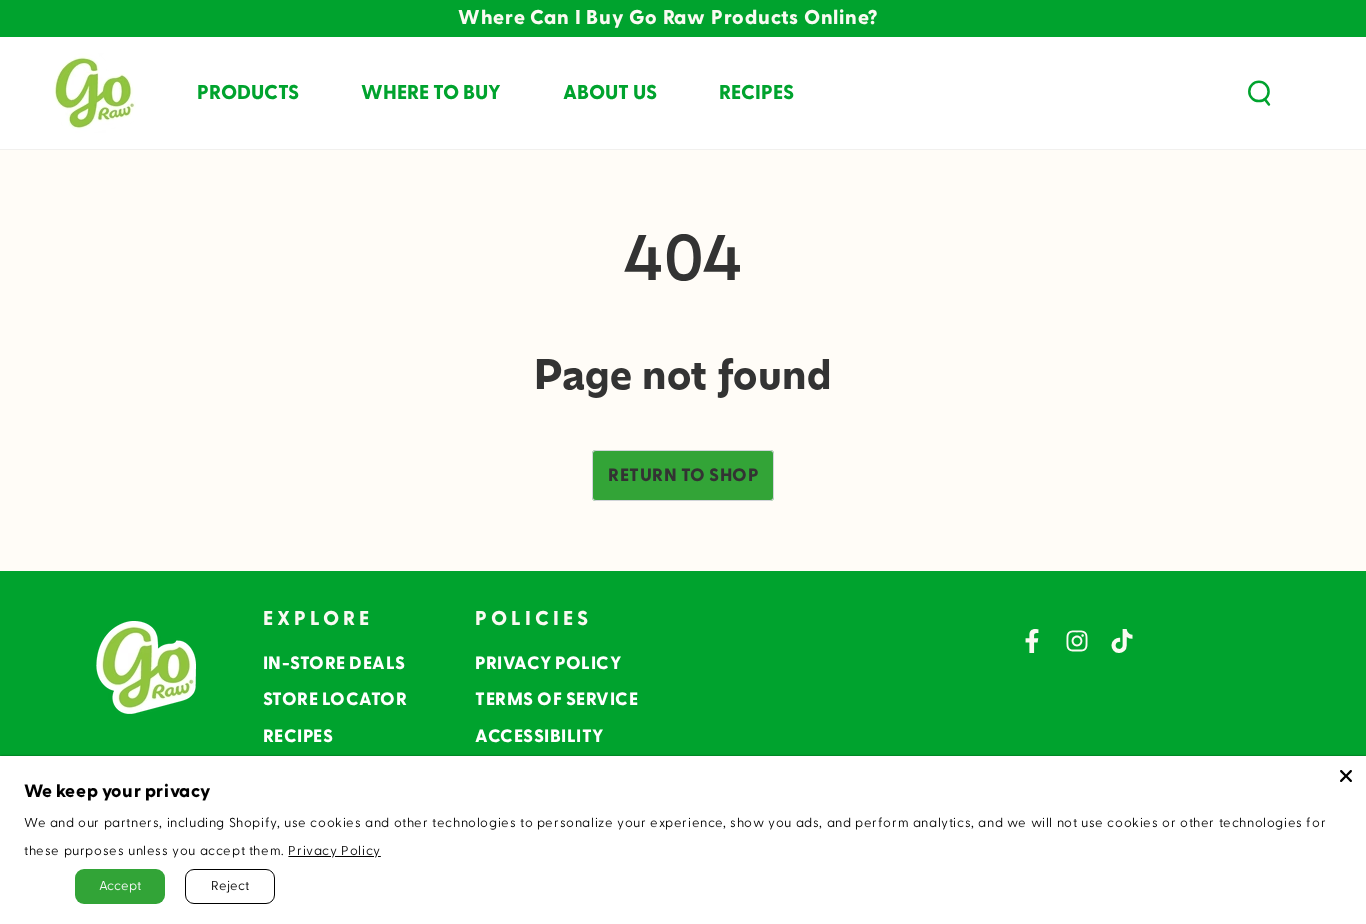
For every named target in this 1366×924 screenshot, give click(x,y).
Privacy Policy (548, 663)
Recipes (298, 736)
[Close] (1346, 776)
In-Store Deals (334, 663)
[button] (1259, 93)
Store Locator (335, 699)
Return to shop (683, 475)
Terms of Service (556, 699)
